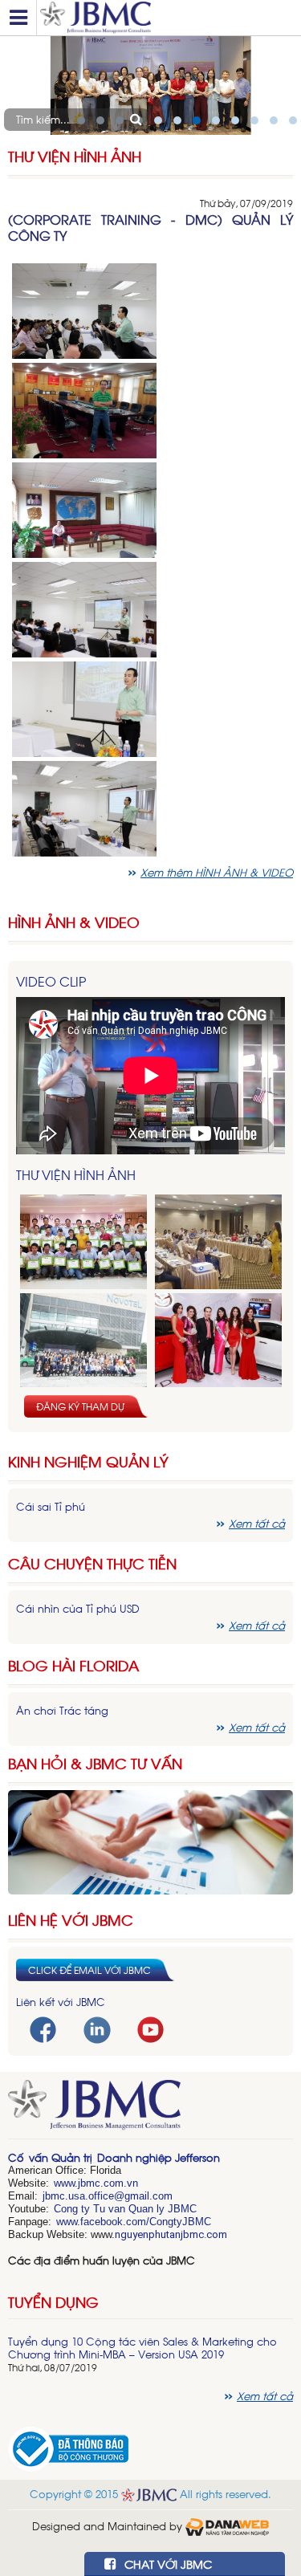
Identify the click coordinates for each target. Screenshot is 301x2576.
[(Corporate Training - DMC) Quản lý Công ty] (84, 309)
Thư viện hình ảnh (75, 156)
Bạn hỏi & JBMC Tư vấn (95, 1763)
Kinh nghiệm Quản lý (88, 1461)
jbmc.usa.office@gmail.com (108, 2196)
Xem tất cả (257, 1523)
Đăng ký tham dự (80, 1406)
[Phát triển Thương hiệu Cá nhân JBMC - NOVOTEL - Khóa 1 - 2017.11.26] (83, 1341)
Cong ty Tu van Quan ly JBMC (125, 2209)
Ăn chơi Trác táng (62, 1710)
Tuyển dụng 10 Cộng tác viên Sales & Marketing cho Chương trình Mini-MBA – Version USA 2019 (142, 2348)
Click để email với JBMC (89, 1970)
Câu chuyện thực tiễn (92, 1563)
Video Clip (51, 981)
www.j (67, 2183)
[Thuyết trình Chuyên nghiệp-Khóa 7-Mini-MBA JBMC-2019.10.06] (218, 1242)
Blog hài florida (73, 1665)
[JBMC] (150, 2110)
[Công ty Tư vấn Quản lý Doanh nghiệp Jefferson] (167, 18)
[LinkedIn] (97, 2029)
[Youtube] (150, 2028)
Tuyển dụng (53, 2301)
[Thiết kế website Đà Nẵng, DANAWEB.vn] (227, 2526)
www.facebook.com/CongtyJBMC (134, 2222)
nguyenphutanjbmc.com (171, 2234)
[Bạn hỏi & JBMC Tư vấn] (150, 1840)
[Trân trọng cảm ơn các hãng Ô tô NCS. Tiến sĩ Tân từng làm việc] (218, 1341)
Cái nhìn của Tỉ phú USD (78, 1608)
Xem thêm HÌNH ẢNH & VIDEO (217, 872)
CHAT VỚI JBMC (167, 2564)
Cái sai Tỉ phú (51, 1506)
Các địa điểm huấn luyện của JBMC (102, 2260)
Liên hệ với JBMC (71, 1920)
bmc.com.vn (109, 2183)
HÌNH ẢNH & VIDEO (74, 922)
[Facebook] (43, 2028)
